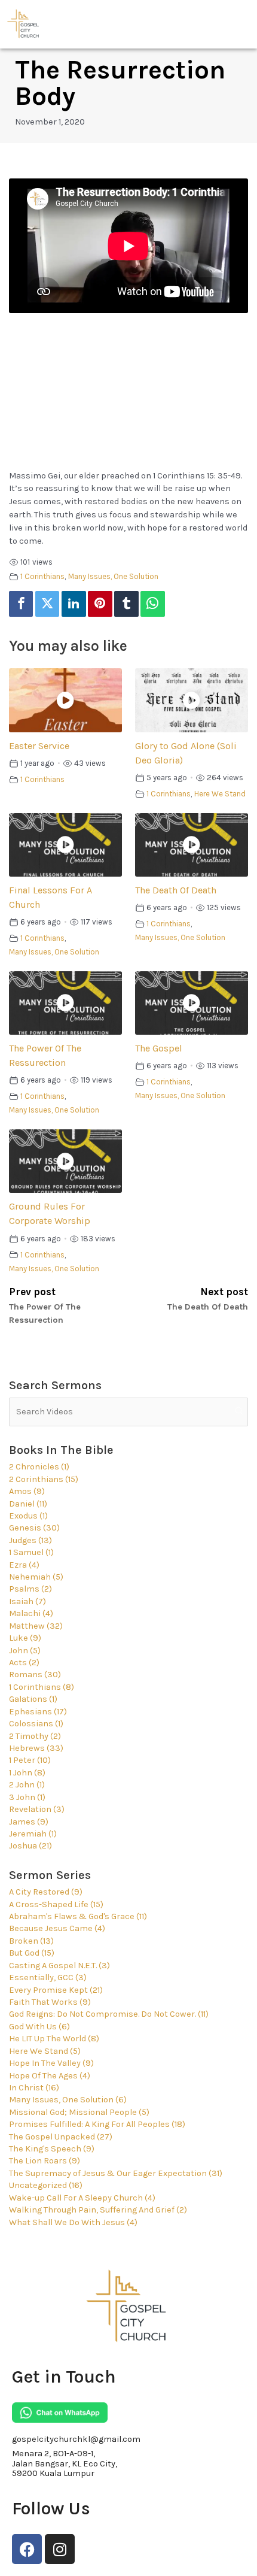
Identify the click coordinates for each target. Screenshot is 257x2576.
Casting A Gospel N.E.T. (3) (59, 1966)
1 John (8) (27, 1773)
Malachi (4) (31, 1613)
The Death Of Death (176, 890)
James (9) (29, 1822)
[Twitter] (47, 604)
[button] (241, 24)
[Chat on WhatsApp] (60, 2413)
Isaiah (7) (27, 1601)
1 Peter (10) (30, 1760)
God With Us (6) (39, 2027)
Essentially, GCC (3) (48, 1978)
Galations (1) (33, 1699)
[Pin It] (100, 604)
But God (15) (32, 1953)
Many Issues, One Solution (113, 576)
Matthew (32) (36, 1626)
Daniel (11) (28, 1504)
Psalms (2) (30, 1589)
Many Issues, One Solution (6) (68, 2100)
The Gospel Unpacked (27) (61, 2137)
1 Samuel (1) (31, 1552)
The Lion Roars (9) (45, 2161)
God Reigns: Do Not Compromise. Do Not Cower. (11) (109, 2014)
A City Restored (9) (46, 1892)
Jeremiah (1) (33, 1834)
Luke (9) (25, 1638)
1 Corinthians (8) (42, 1687)
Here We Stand (220, 794)
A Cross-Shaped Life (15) (56, 1904)
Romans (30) (35, 1675)
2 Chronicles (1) (39, 1467)
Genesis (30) (34, 1528)
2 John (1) (27, 1785)
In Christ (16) (34, 2088)
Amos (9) (27, 1491)
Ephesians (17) (38, 1712)
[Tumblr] (126, 604)
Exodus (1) (28, 1516)
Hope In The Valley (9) (51, 2063)
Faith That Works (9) (50, 2002)
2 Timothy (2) (35, 1736)
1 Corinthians (42, 576)
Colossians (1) (36, 1724)
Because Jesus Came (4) (57, 1928)
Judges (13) (30, 1540)
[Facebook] (21, 604)
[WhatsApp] (152, 604)
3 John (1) (27, 1797)
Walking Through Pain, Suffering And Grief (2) (98, 2210)
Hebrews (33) (36, 1748)
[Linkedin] (74, 604)
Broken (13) (31, 1941)
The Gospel (159, 1048)
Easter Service (39, 746)
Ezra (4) (24, 1565)
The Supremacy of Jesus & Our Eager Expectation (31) (116, 2173)
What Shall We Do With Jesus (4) (73, 2222)
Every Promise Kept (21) (56, 1990)
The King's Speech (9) (52, 2149)
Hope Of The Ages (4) (50, 2076)
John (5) (25, 1651)
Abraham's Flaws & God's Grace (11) (78, 1916)
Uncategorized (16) (46, 2185)
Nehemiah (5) (36, 1577)
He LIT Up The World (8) (54, 2039)
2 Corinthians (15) (44, 1479)
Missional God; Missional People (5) (79, 2112)
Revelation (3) (37, 1809)
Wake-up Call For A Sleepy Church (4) (82, 2198)
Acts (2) (24, 1663)
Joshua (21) (30, 1846)
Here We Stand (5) (45, 2051)
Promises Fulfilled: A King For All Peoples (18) (97, 2124)
